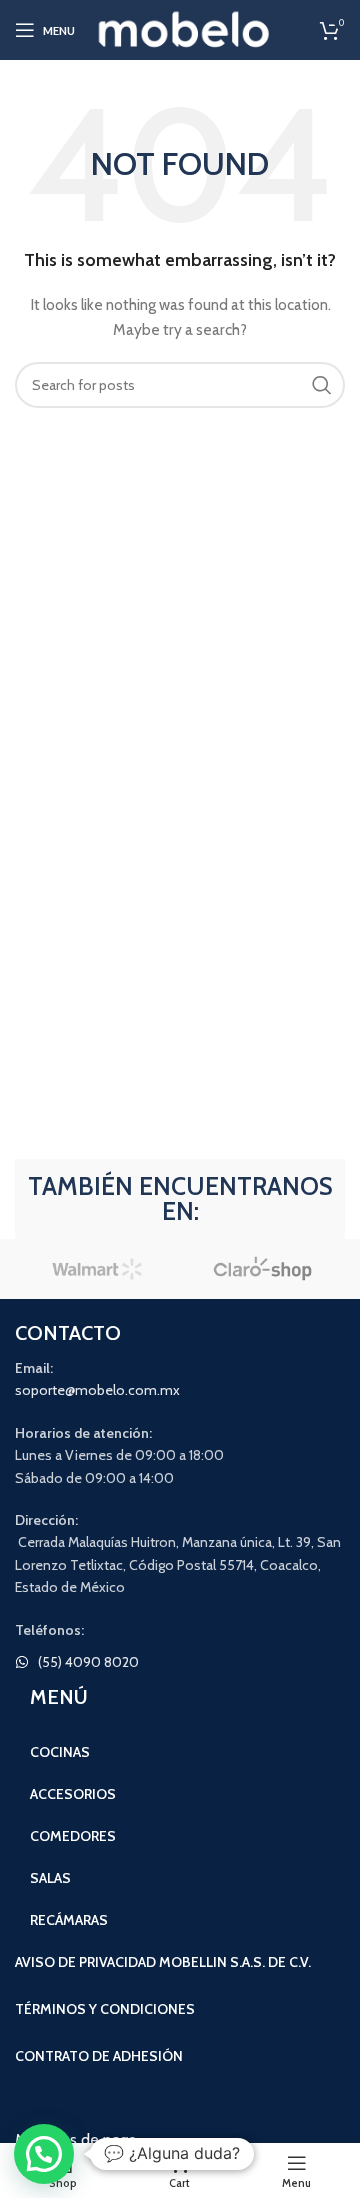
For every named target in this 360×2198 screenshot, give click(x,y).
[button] (44, 2154)
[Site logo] (184, 28)
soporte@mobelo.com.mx (97, 1390)
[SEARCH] (322, 385)
